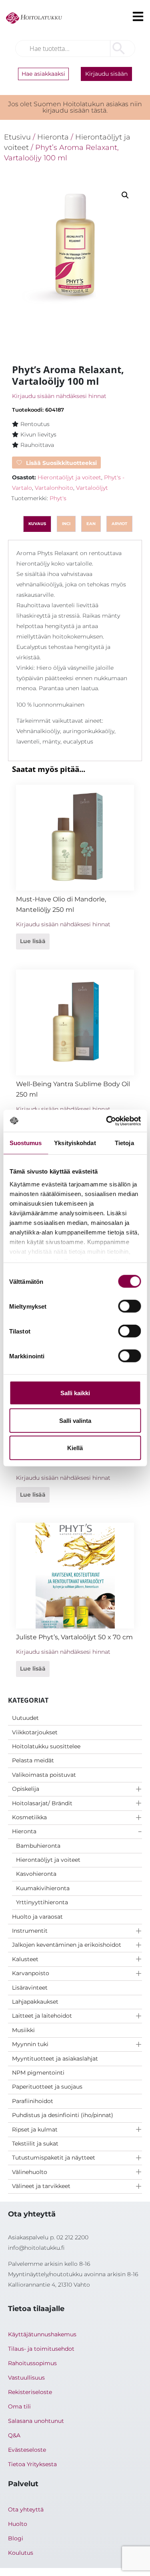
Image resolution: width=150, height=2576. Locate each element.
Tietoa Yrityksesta (32, 2464)
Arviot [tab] (119, 524)
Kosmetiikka (29, 1817)
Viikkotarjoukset (35, 1732)
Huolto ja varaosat (37, 1917)
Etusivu (17, 137)
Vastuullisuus (26, 2378)
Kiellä (75, 1448)
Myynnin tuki (30, 2044)
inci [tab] (66, 524)
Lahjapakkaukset (35, 2002)
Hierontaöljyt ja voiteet (48, 1860)
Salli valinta (75, 1420)
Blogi (16, 2538)
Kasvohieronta (36, 1874)
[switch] (129, 1306)
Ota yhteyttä (26, 2509)
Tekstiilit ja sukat (35, 2144)
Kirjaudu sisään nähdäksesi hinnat (59, 396)
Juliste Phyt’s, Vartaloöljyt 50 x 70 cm (74, 1637)
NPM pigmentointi (38, 2073)
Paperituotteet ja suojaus (47, 2087)
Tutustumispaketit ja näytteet (54, 2158)
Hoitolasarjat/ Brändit (42, 1803)
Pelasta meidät (33, 1760)
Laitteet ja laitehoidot (42, 2016)
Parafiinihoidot (33, 2101)
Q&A (14, 2435)
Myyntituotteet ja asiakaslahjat (55, 2059)
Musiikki (23, 2030)
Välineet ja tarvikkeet (41, 2186)
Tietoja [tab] (124, 1143)
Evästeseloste (27, 2450)
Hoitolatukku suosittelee (46, 1746)
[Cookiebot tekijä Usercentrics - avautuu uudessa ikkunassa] (107, 1121)
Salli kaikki (75, 1393)
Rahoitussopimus (32, 2363)
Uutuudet (25, 1718)
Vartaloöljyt (92, 488)
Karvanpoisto (31, 1973)
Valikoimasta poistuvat (44, 1775)
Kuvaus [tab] (37, 524)
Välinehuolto (30, 2172)
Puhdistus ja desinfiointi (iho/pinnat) (63, 2115)
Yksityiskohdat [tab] (75, 1143)
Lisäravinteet (30, 1988)
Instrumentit (30, 1931)
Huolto (18, 2524)
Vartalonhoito (54, 488)
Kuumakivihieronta (43, 1888)
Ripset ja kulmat (35, 2129)
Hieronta (24, 1831)
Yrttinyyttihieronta (42, 1902)
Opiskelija (26, 1789)
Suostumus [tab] (26, 1143)
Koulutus (21, 2553)
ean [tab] (91, 524)
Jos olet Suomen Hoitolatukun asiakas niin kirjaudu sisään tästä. (75, 107)
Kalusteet (25, 1959)
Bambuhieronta (38, 1846)
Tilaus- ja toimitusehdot (41, 2349)
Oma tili (19, 2406)
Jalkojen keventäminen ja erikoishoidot (67, 1945)
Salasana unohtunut (36, 2421)
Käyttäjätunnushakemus (42, 2334)
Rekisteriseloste (30, 2392)
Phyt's (58, 498)
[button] (125, 195)
